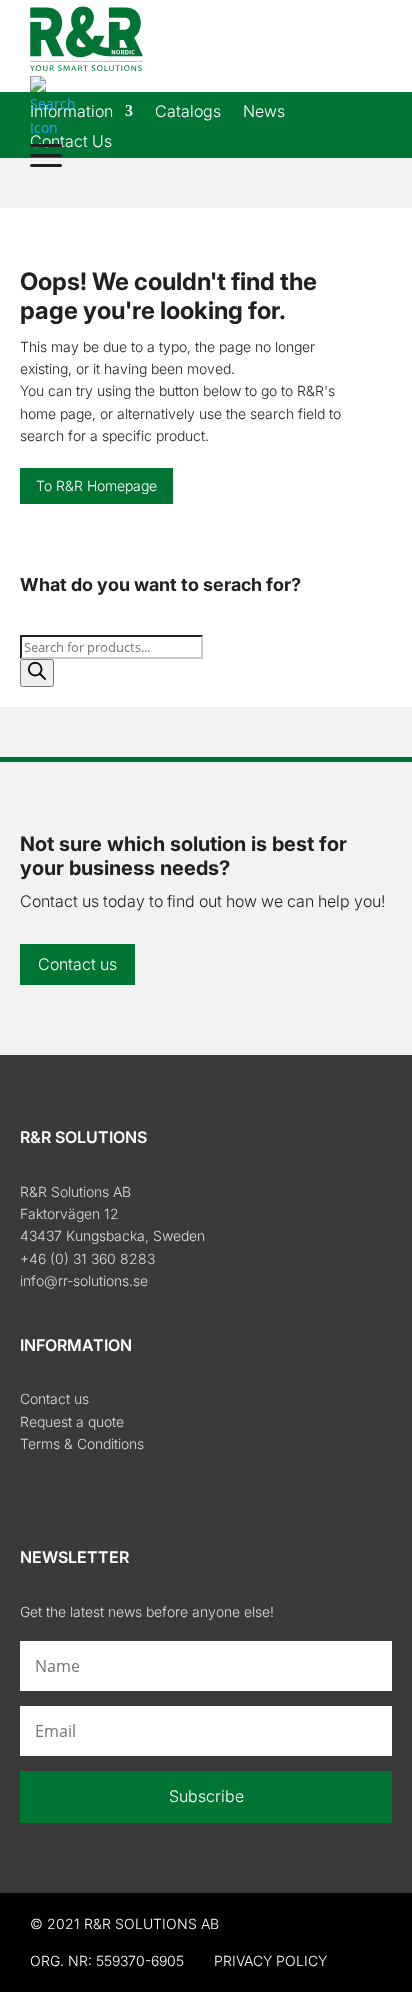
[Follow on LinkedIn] (120, 1489)
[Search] (37, 673)
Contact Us (71, 142)
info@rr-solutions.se (84, 1280)
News (264, 112)
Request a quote (72, 1421)
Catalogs (188, 112)
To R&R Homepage (96, 485)
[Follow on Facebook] (36, 1489)
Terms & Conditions (82, 1443)
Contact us (77, 964)
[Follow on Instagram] (78, 1489)
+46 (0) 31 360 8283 (87, 1258)
